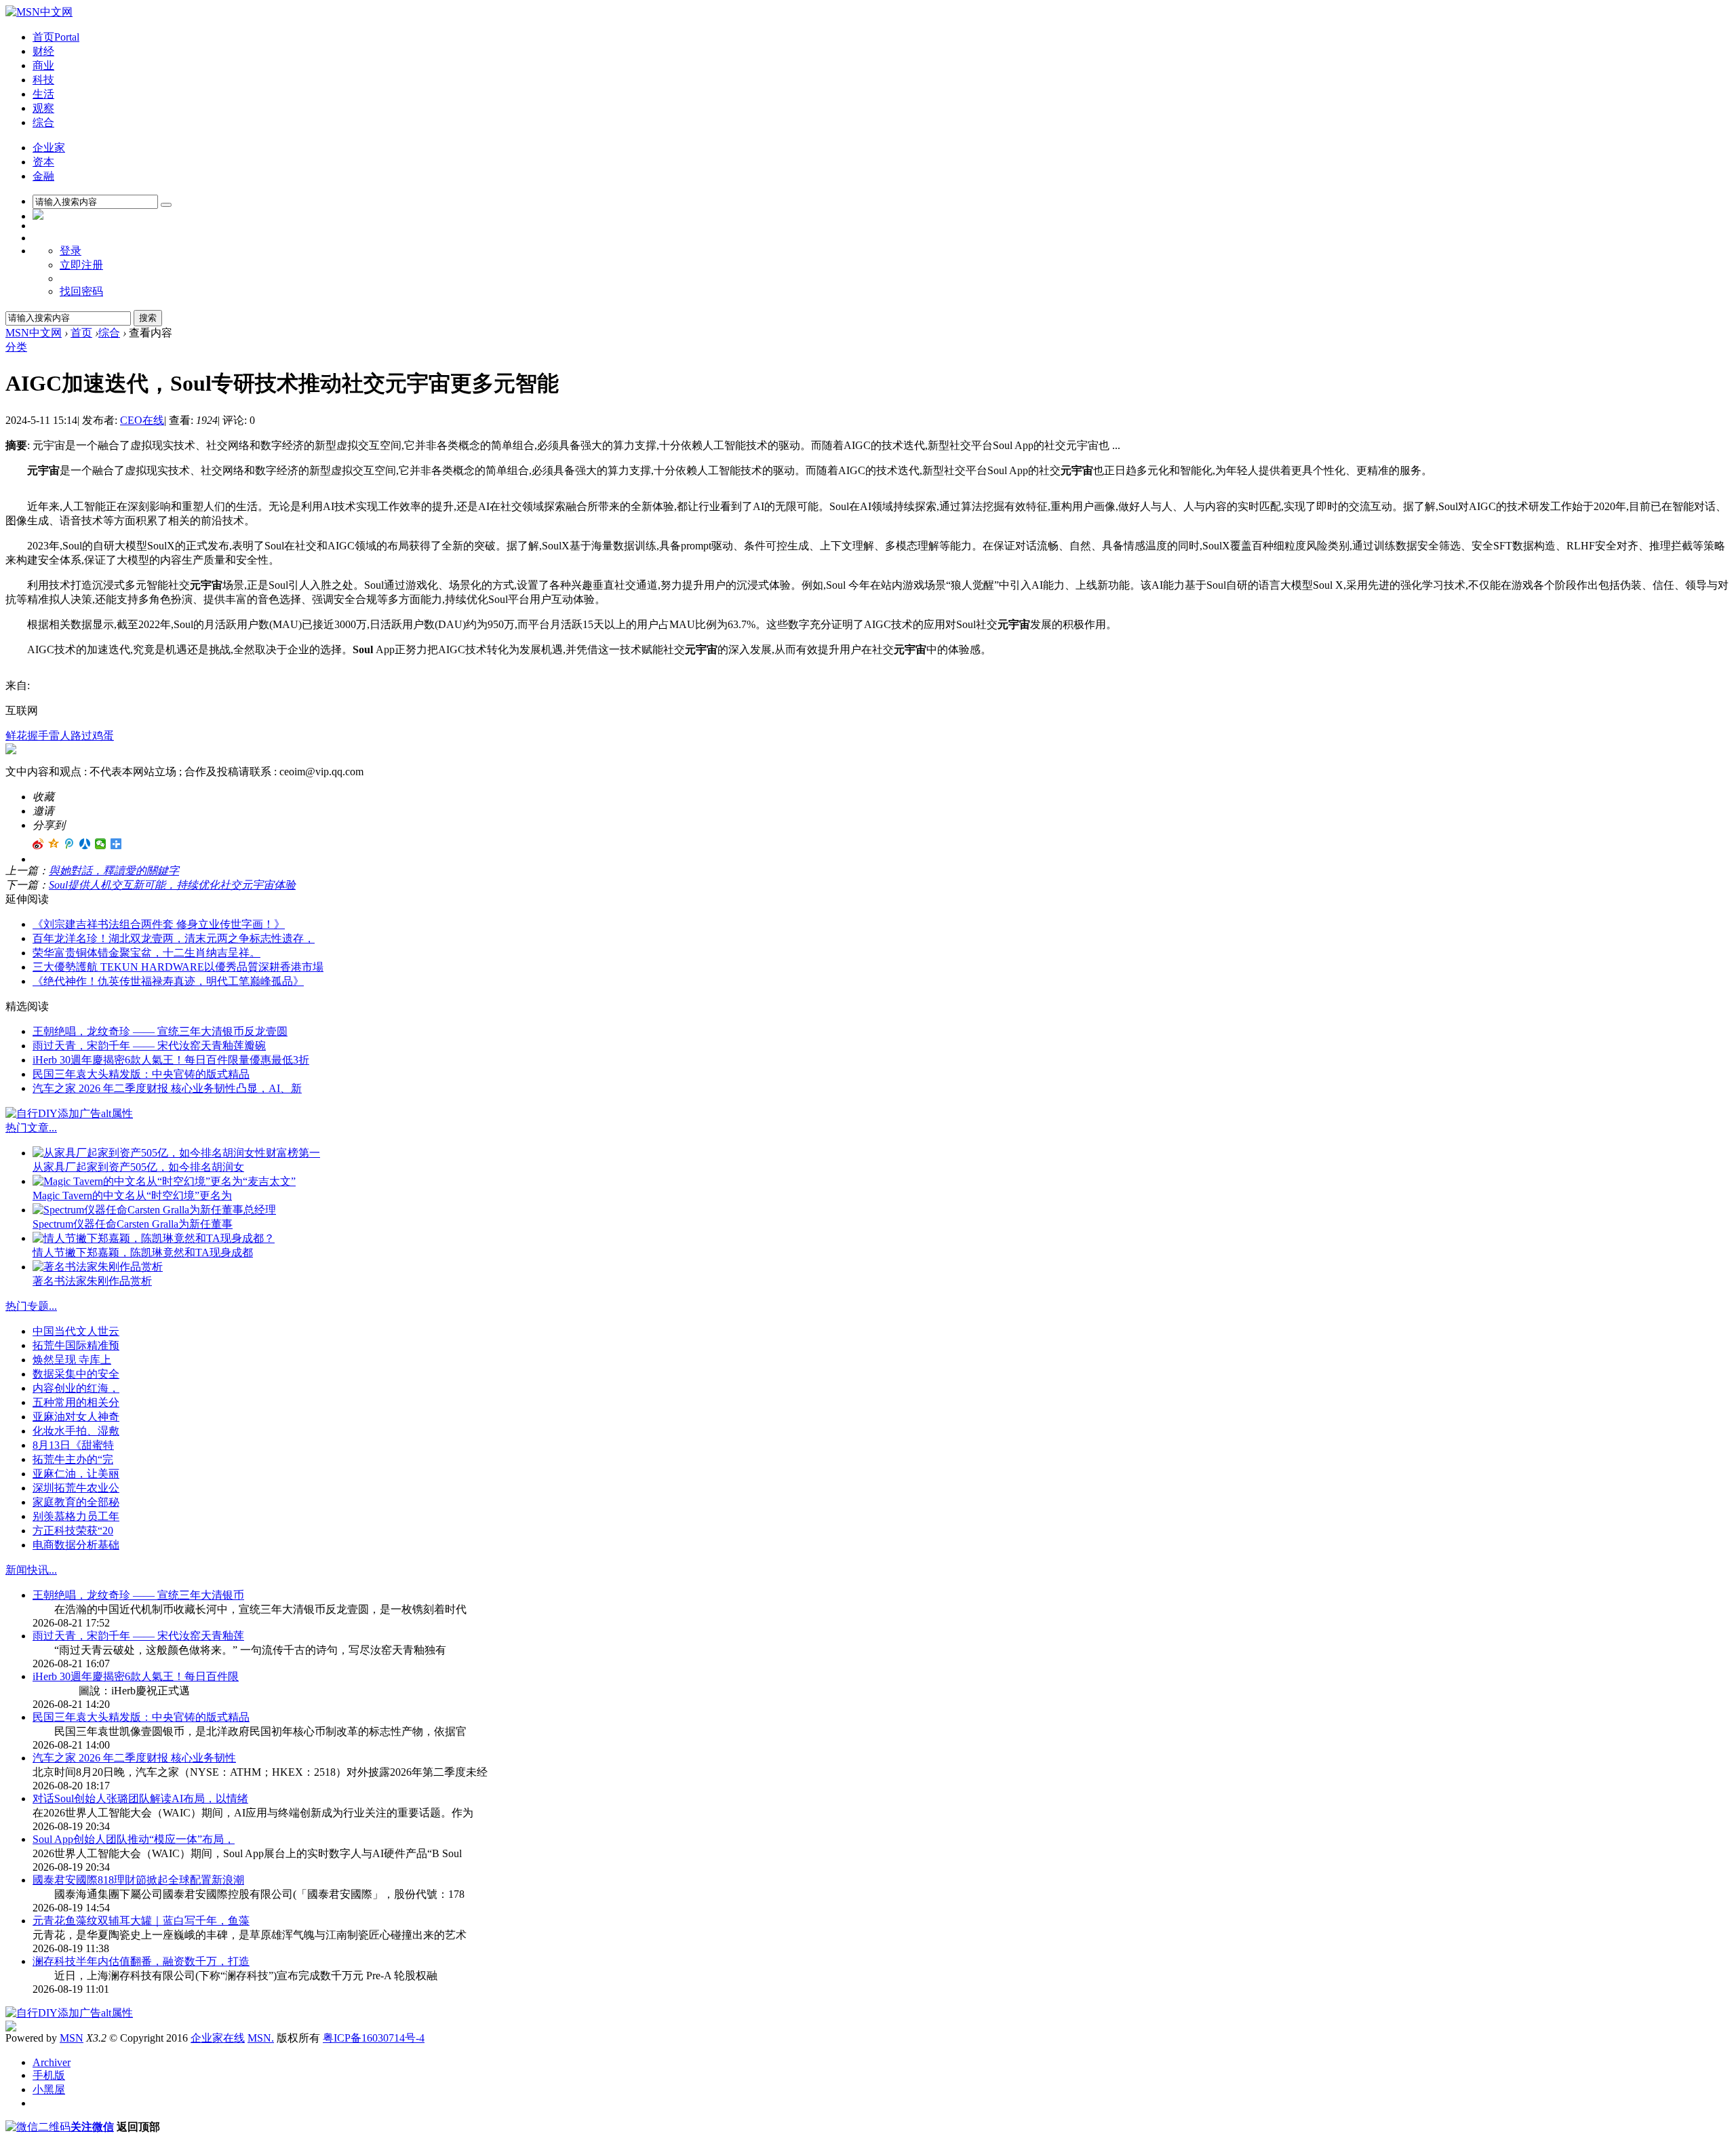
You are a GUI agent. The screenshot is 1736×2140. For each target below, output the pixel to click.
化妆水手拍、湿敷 (76, 1431)
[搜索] (166, 205)
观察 (43, 108)
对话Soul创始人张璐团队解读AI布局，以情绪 (140, 1798)
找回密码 (81, 291)
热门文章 (27, 1128)
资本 (43, 162)
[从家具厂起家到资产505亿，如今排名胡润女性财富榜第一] (176, 1153)
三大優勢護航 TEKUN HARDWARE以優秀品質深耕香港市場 (178, 967)
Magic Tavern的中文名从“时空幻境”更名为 (132, 1195)
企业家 (49, 148)
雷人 (60, 736)
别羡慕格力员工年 (76, 1516)
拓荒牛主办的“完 (73, 1459)
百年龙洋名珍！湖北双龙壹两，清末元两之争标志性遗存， (174, 938)
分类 (16, 347)
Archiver (52, 2062)
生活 (43, 94)
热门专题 (27, 1306)
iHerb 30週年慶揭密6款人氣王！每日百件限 (136, 1676)
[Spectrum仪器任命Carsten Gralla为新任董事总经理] (154, 1210)
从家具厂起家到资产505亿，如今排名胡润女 (138, 1167)
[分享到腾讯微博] (70, 844)
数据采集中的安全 (76, 1374)
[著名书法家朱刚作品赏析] (98, 1267)
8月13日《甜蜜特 (73, 1445)
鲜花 (16, 736)
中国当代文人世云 (76, 1331)
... (53, 1128)
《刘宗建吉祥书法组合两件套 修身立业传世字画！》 (159, 924)
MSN (72, 2038)
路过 (81, 736)
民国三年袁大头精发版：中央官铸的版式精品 (141, 1074)
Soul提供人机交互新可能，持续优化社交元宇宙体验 (172, 885)
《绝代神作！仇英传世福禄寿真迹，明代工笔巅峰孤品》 (168, 981)
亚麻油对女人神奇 (76, 1417)
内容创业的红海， (76, 1388)
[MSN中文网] (39, 12)
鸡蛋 (103, 736)
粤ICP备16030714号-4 (374, 2038)
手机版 (49, 2075)
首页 (56, 37)
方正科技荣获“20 (73, 1531)
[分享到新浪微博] (38, 844)
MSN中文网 (34, 333)
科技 (43, 80)
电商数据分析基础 (76, 1545)
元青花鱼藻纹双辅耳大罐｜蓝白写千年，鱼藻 (141, 1921)
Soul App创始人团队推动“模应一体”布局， (134, 1839)
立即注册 (81, 265)
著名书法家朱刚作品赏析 (92, 1281)
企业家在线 (218, 2038)
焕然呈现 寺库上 (72, 1360)
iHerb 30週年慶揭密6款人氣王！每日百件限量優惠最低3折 (171, 1060)
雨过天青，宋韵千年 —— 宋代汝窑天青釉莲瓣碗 (149, 1046)
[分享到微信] (101, 844)
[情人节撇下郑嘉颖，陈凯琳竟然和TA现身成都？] (154, 1238)
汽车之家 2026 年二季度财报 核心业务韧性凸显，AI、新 (167, 1088)
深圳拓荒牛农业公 (76, 1488)
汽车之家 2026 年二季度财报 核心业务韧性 (134, 1758)
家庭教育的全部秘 (76, 1502)
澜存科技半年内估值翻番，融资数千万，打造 (141, 1961)
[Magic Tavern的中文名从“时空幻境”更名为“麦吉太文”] (164, 1181)
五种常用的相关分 (76, 1402)
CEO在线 (142, 420)
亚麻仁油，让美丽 (76, 1474)
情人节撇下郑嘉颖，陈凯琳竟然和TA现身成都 (143, 1252)
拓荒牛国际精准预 (76, 1345)
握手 (38, 736)
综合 (43, 122)
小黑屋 (49, 2089)
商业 (43, 65)
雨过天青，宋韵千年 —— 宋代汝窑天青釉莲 (138, 1636)
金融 (43, 176)
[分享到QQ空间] (54, 844)
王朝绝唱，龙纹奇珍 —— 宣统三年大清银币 (138, 1595)
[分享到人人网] (85, 844)
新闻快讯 (27, 1570)
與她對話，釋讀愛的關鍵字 (114, 871)
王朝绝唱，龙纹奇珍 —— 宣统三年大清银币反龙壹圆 (160, 1031)
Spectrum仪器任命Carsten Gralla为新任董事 (133, 1224)
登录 (71, 251)
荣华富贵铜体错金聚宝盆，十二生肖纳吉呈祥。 (146, 953)
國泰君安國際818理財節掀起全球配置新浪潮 (138, 1880)
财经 (43, 51)
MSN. (261, 2038)
